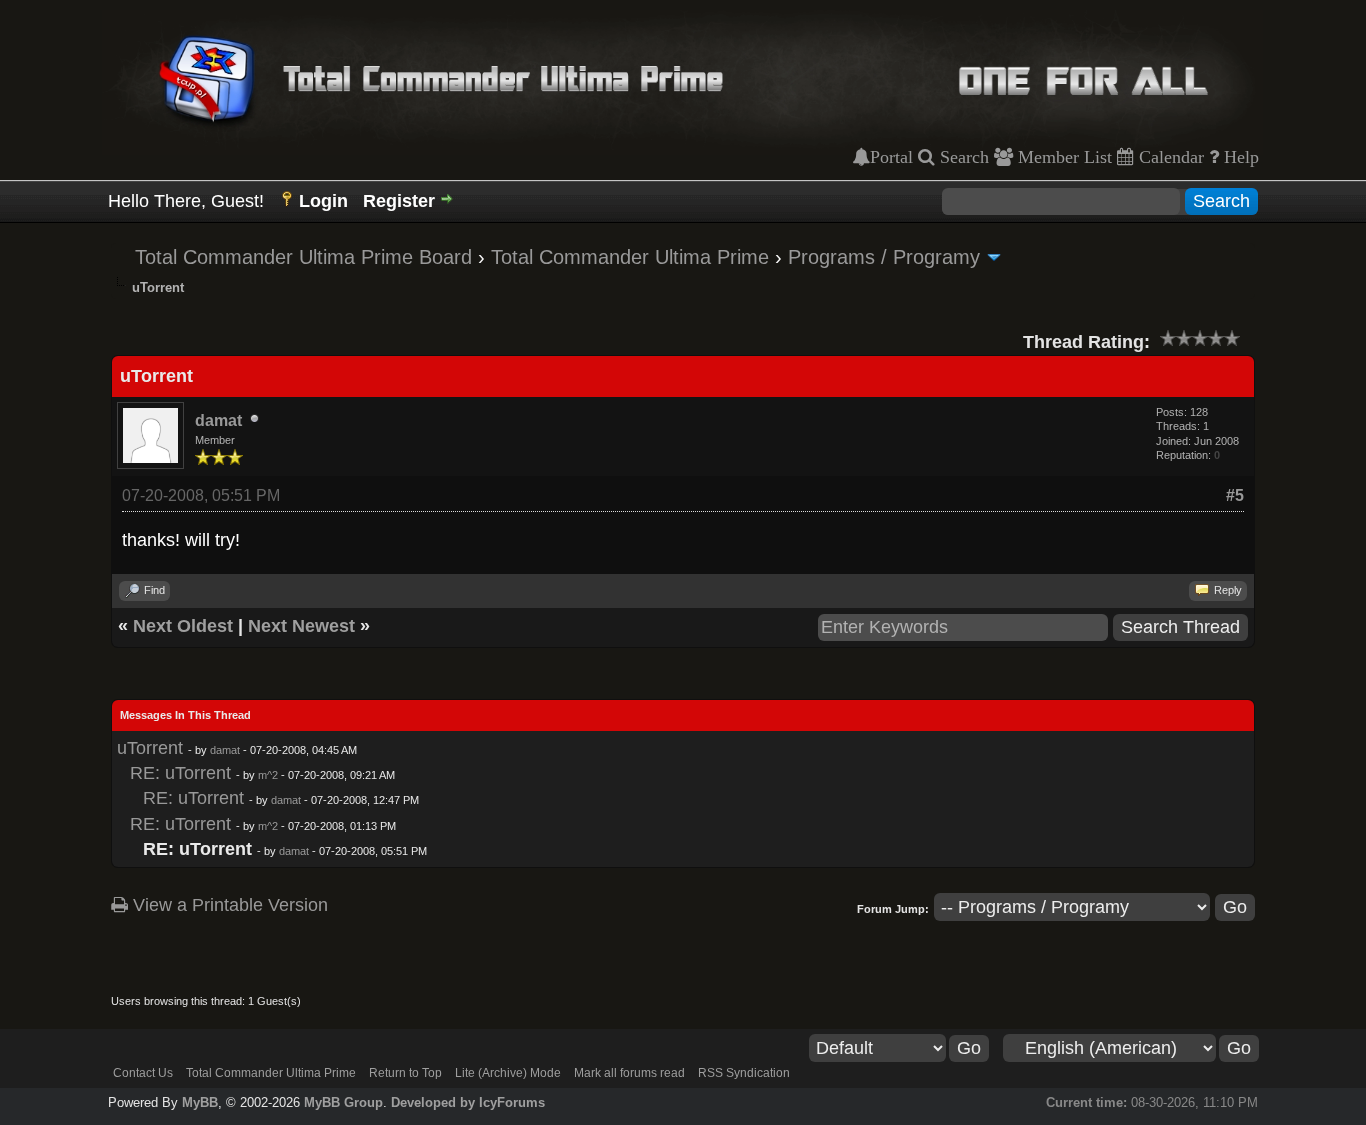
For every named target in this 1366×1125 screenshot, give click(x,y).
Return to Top (405, 1073)
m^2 (268, 775)
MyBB (200, 1102)
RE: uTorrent (180, 773)
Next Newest (301, 626)
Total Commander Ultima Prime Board (303, 257)
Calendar (1169, 157)
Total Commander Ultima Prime (630, 257)
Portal (891, 157)
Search (962, 157)
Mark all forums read (629, 1073)
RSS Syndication (744, 1073)
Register (399, 201)
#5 (1235, 495)
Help (1239, 157)
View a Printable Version (228, 905)
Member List (1062, 157)
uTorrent (150, 748)
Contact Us (143, 1073)
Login (323, 201)
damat (218, 420)
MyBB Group (343, 1102)
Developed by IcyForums (468, 1102)
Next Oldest (183, 626)
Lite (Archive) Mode (508, 1073)
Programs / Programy (884, 257)
